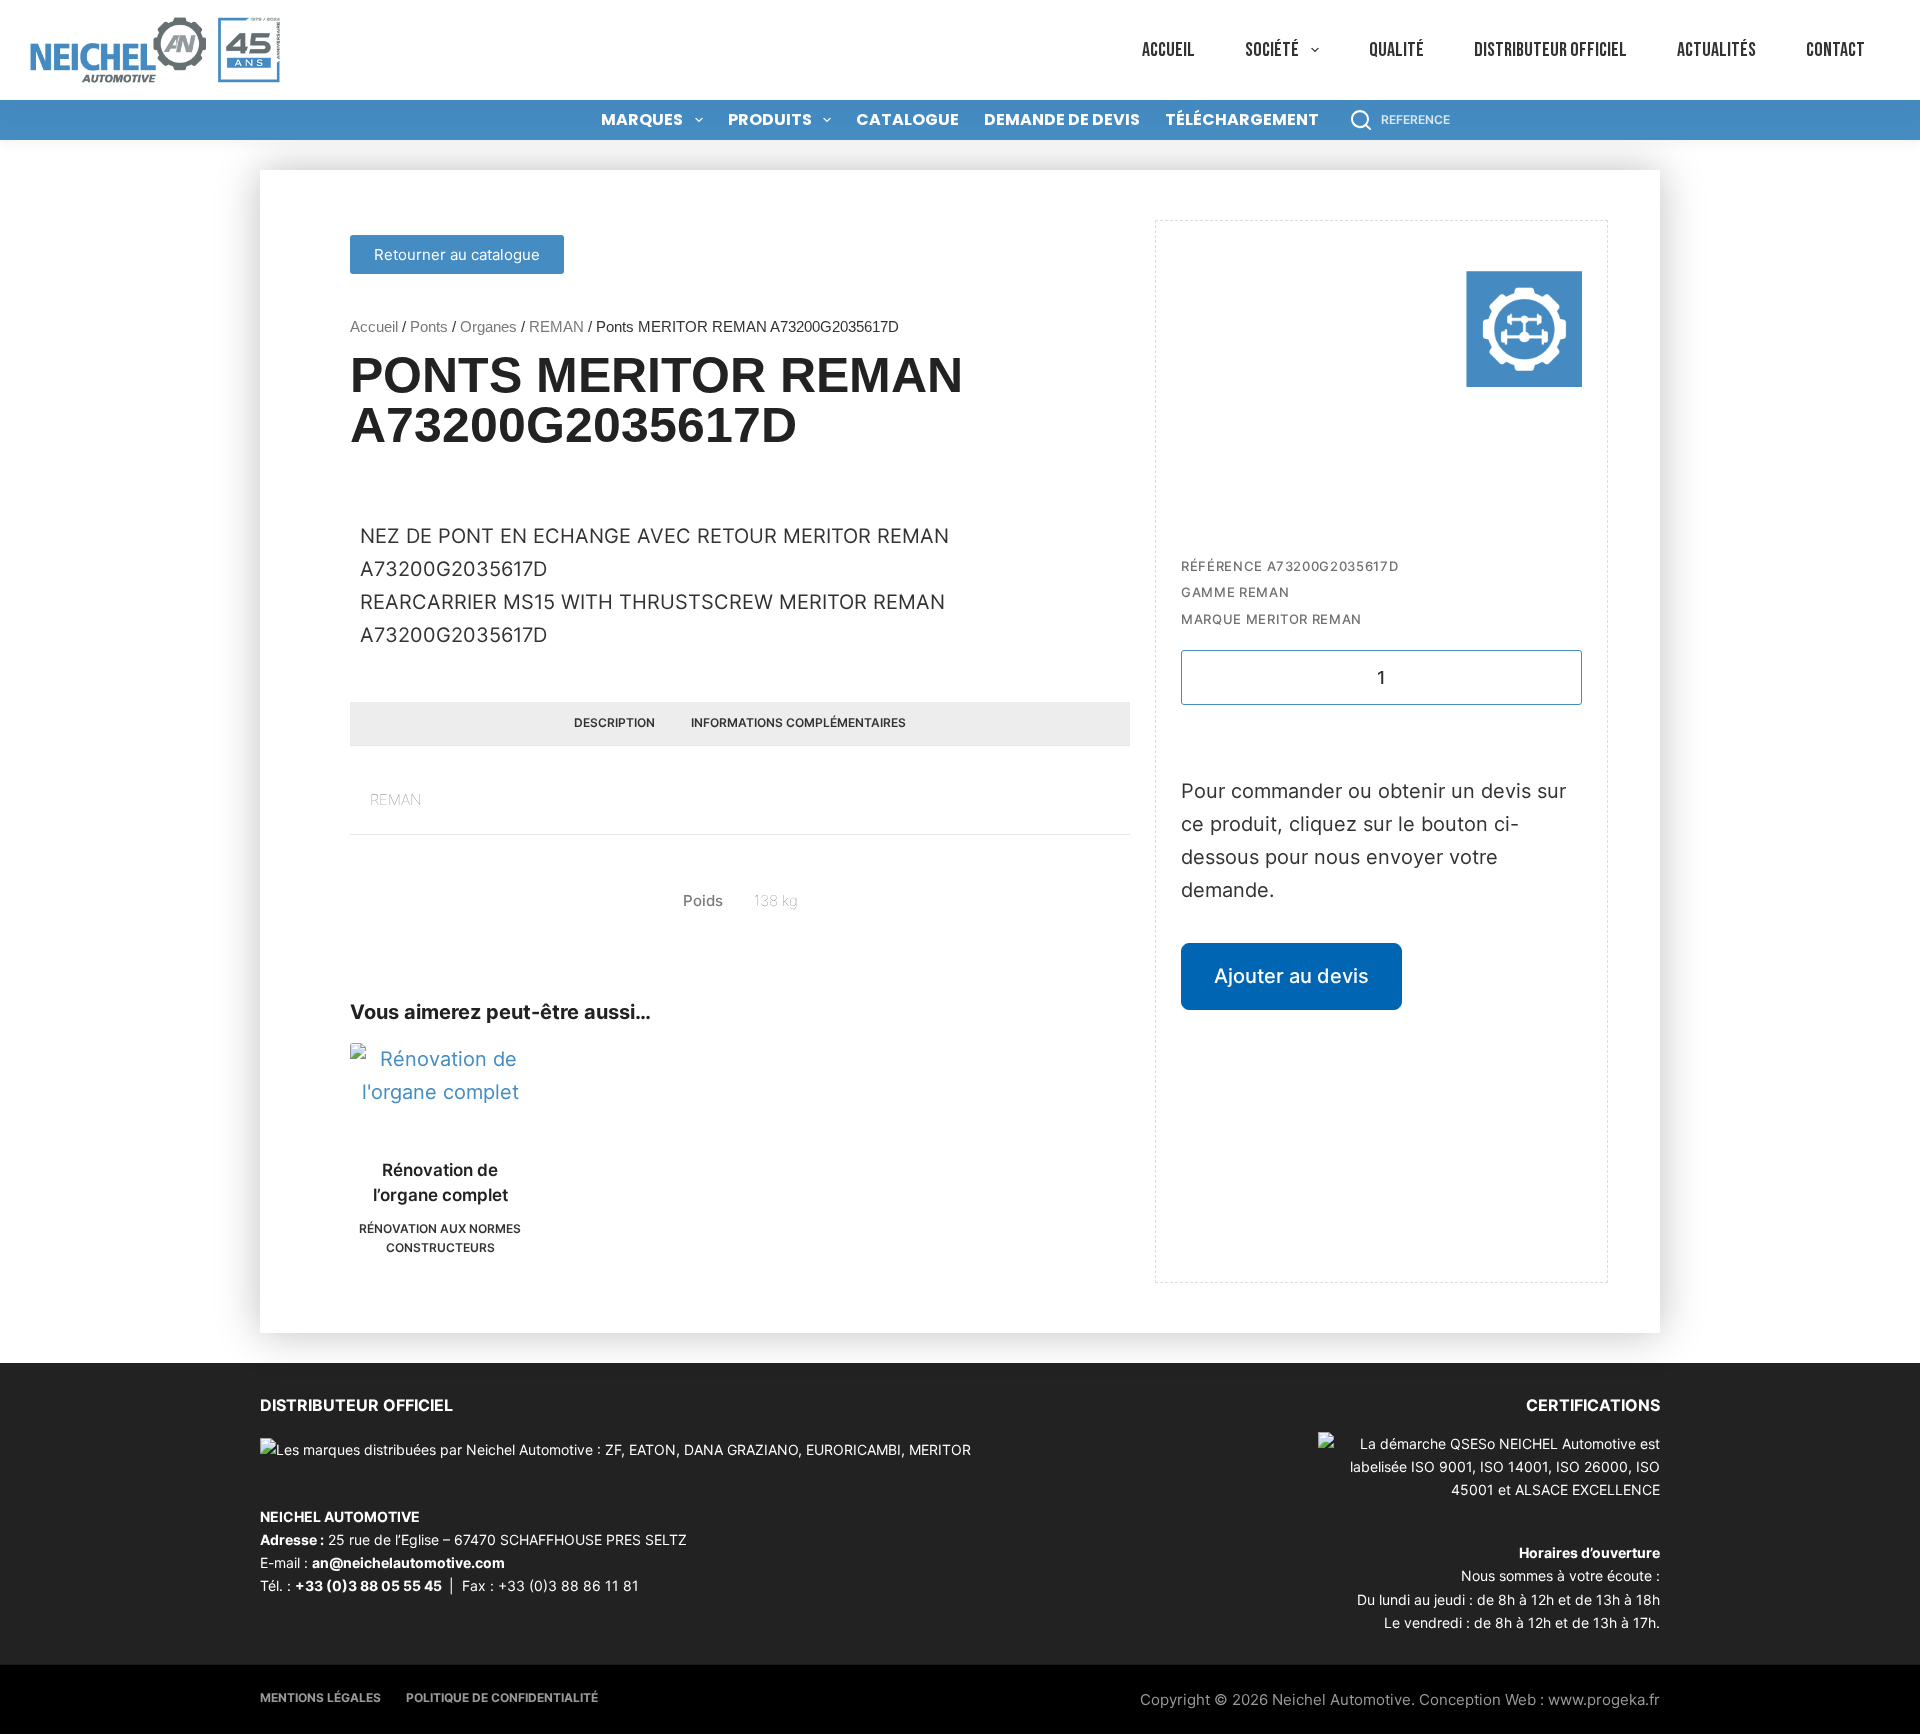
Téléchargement (1242, 119)
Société (1272, 50)
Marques (642, 119)
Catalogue (907, 119)
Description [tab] (614, 722)
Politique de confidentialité (502, 1697)
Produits (770, 119)
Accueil (1168, 50)
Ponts (429, 326)
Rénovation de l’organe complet (440, 1183)
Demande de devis (1062, 119)
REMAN (556, 326)
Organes (488, 326)
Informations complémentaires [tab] (798, 722)
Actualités (1716, 50)
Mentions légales (320, 1697)
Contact (1835, 50)
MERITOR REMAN (1304, 619)
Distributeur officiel (1550, 50)
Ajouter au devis (1291, 976)
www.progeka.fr (1604, 1699)
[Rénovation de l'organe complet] (440, 1088)
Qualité (1396, 50)
